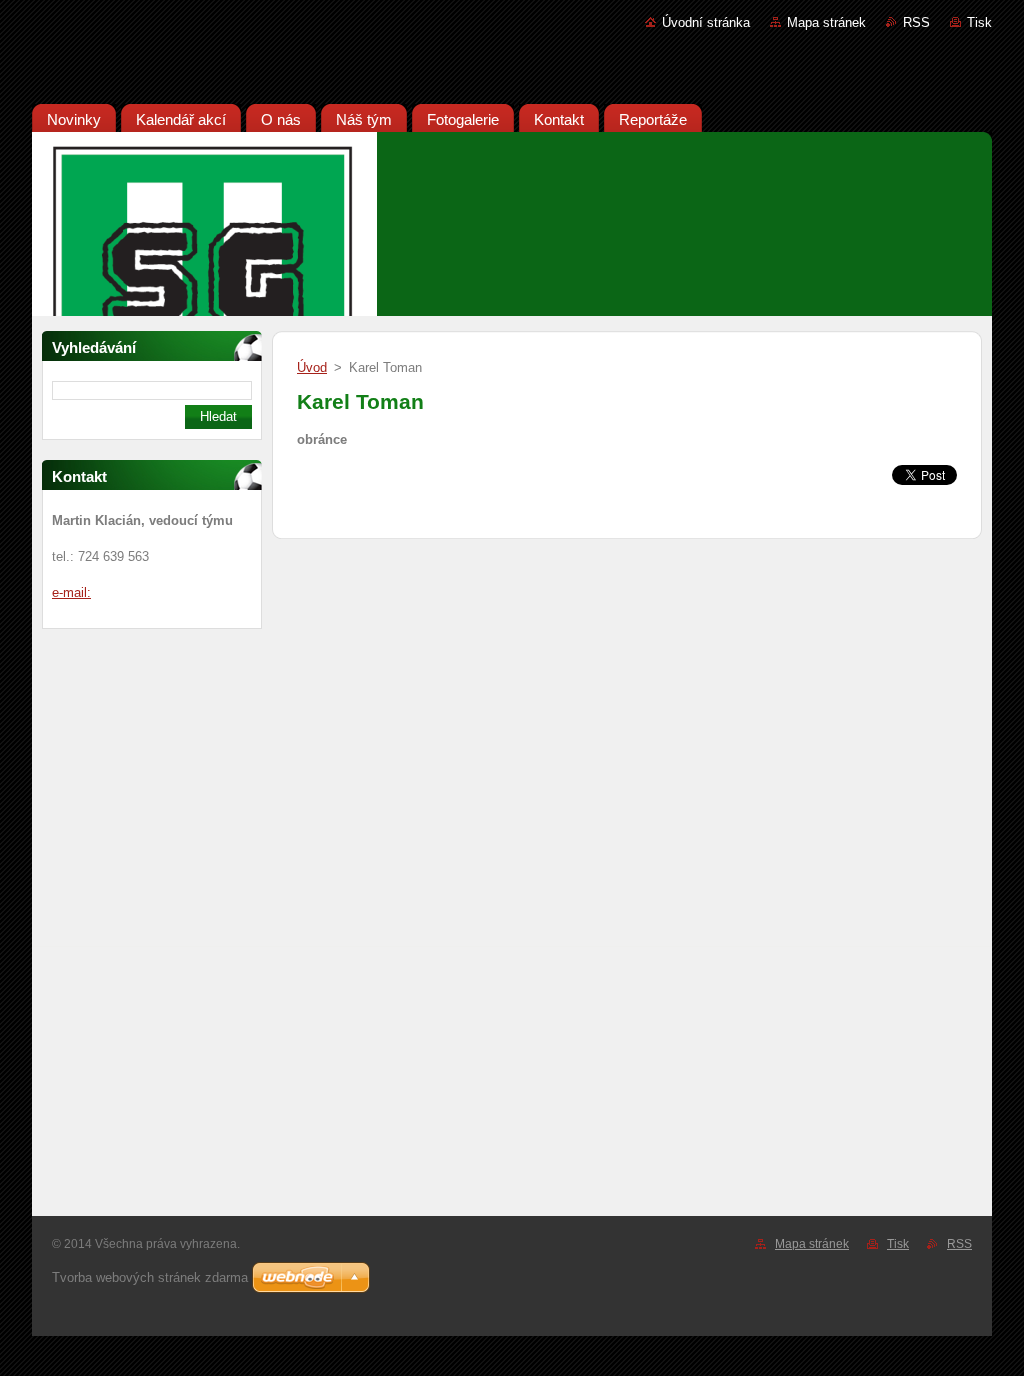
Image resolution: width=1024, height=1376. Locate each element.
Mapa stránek (826, 22)
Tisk (979, 22)
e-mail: (71, 592)
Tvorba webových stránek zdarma (150, 1277)
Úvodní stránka (706, 22)
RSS (916, 22)
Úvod (312, 367)
